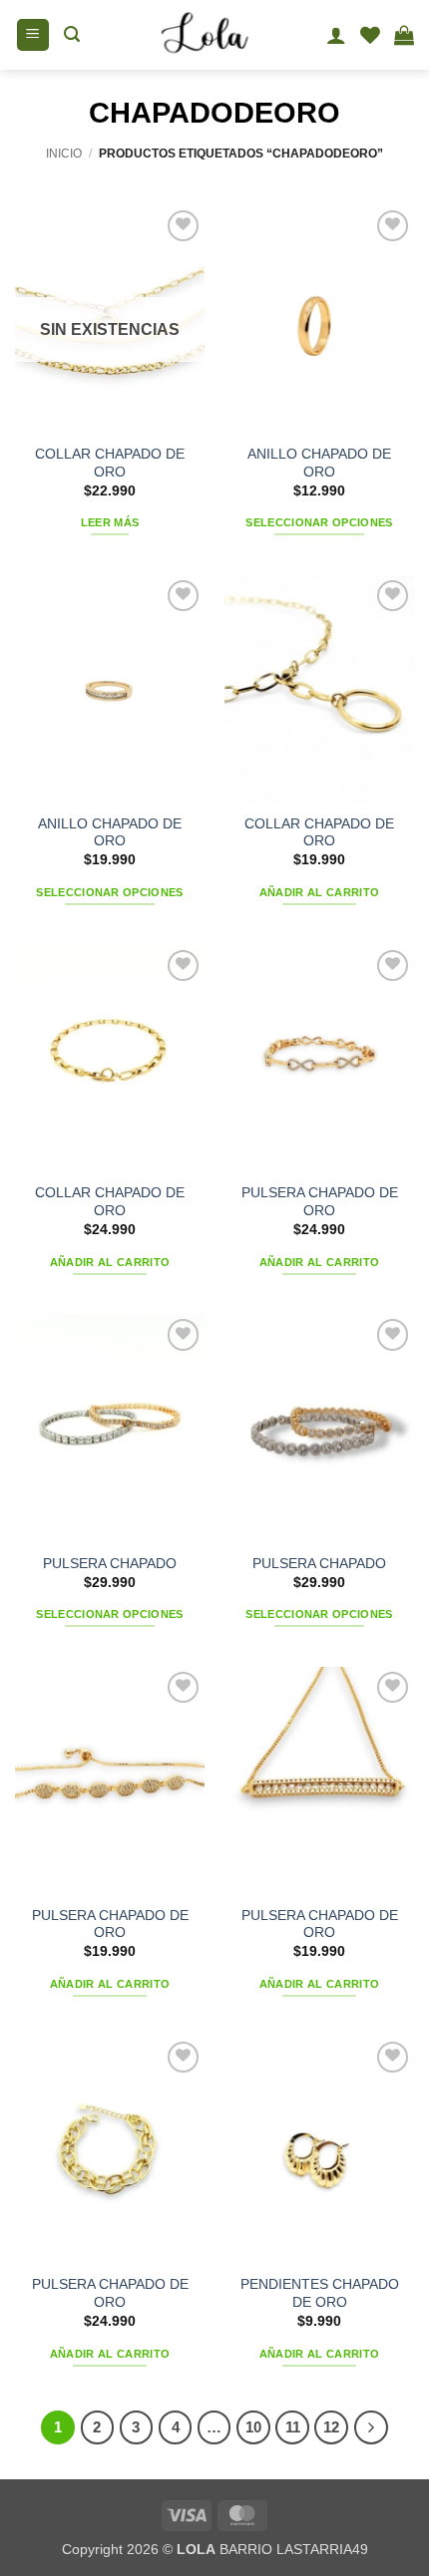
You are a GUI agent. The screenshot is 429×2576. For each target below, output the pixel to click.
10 (253, 2427)
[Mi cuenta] (336, 35)
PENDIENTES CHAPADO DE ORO (320, 2293)
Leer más (110, 522)
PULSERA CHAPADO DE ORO (320, 1202)
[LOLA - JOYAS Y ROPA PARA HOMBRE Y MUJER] (203, 35)
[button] (33, 35)
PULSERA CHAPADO (110, 1564)
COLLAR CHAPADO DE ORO (110, 463)
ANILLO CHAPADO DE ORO (319, 463)
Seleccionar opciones (319, 522)
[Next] (371, 2427)
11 (293, 2427)
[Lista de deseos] (370, 35)
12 (331, 2427)
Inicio (64, 154)
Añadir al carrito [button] (320, 892)
